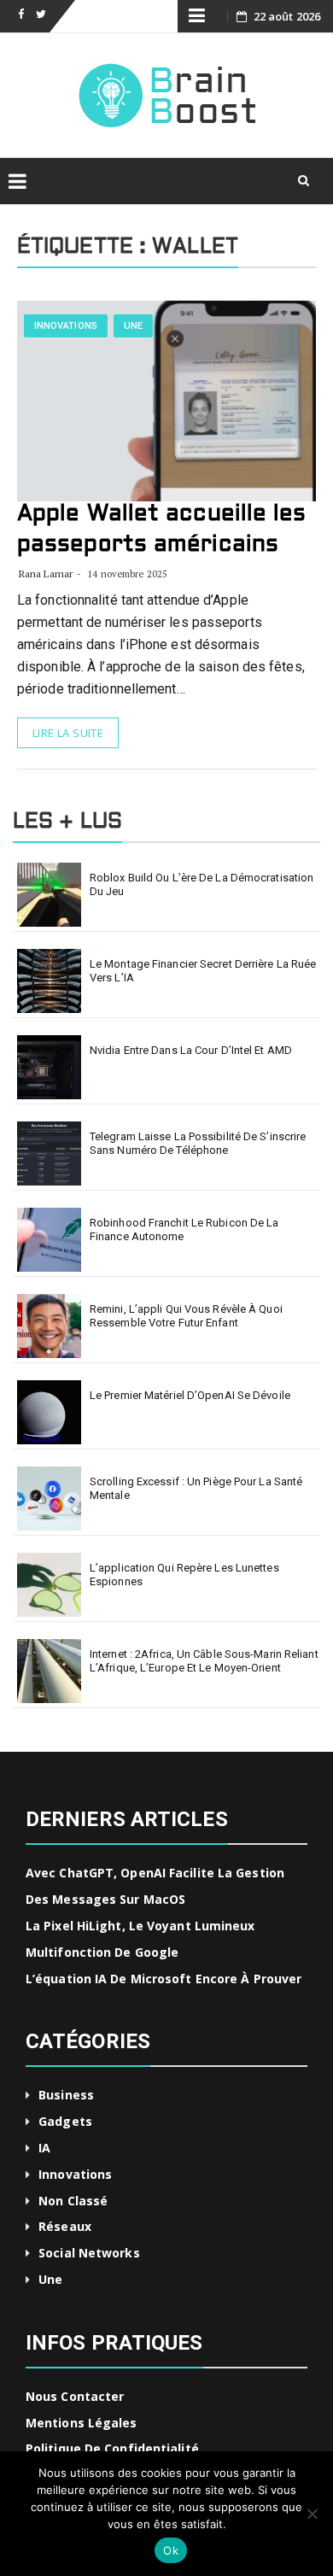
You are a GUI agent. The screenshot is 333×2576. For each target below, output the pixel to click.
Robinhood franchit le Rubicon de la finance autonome (184, 1229)
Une (133, 326)
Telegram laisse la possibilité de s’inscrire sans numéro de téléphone (198, 1143)
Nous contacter (75, 2396)
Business (66, 2095)
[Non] (312, 2514)
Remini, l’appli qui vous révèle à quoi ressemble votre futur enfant (186, 1316)
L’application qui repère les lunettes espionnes (184, 1575)
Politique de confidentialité (112, 2448)
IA (44, 2148)
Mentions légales (82, 2423)
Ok (171, 2550)
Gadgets (65, 2121)
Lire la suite (68, 733)
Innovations (66, 326)
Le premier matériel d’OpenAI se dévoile (190, 1395)
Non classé (73, 2201)
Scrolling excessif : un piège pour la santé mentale (196, 1488)
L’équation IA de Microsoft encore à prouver (164, 1979)
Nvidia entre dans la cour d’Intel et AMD (191, 1050)
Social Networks (89, 2253)
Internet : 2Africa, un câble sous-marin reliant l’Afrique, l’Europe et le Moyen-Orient (204, 1661)
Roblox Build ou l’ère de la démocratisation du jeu (202, 884)
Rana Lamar (46, 574)
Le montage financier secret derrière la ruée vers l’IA (203, 971)
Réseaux (65, 2226)
